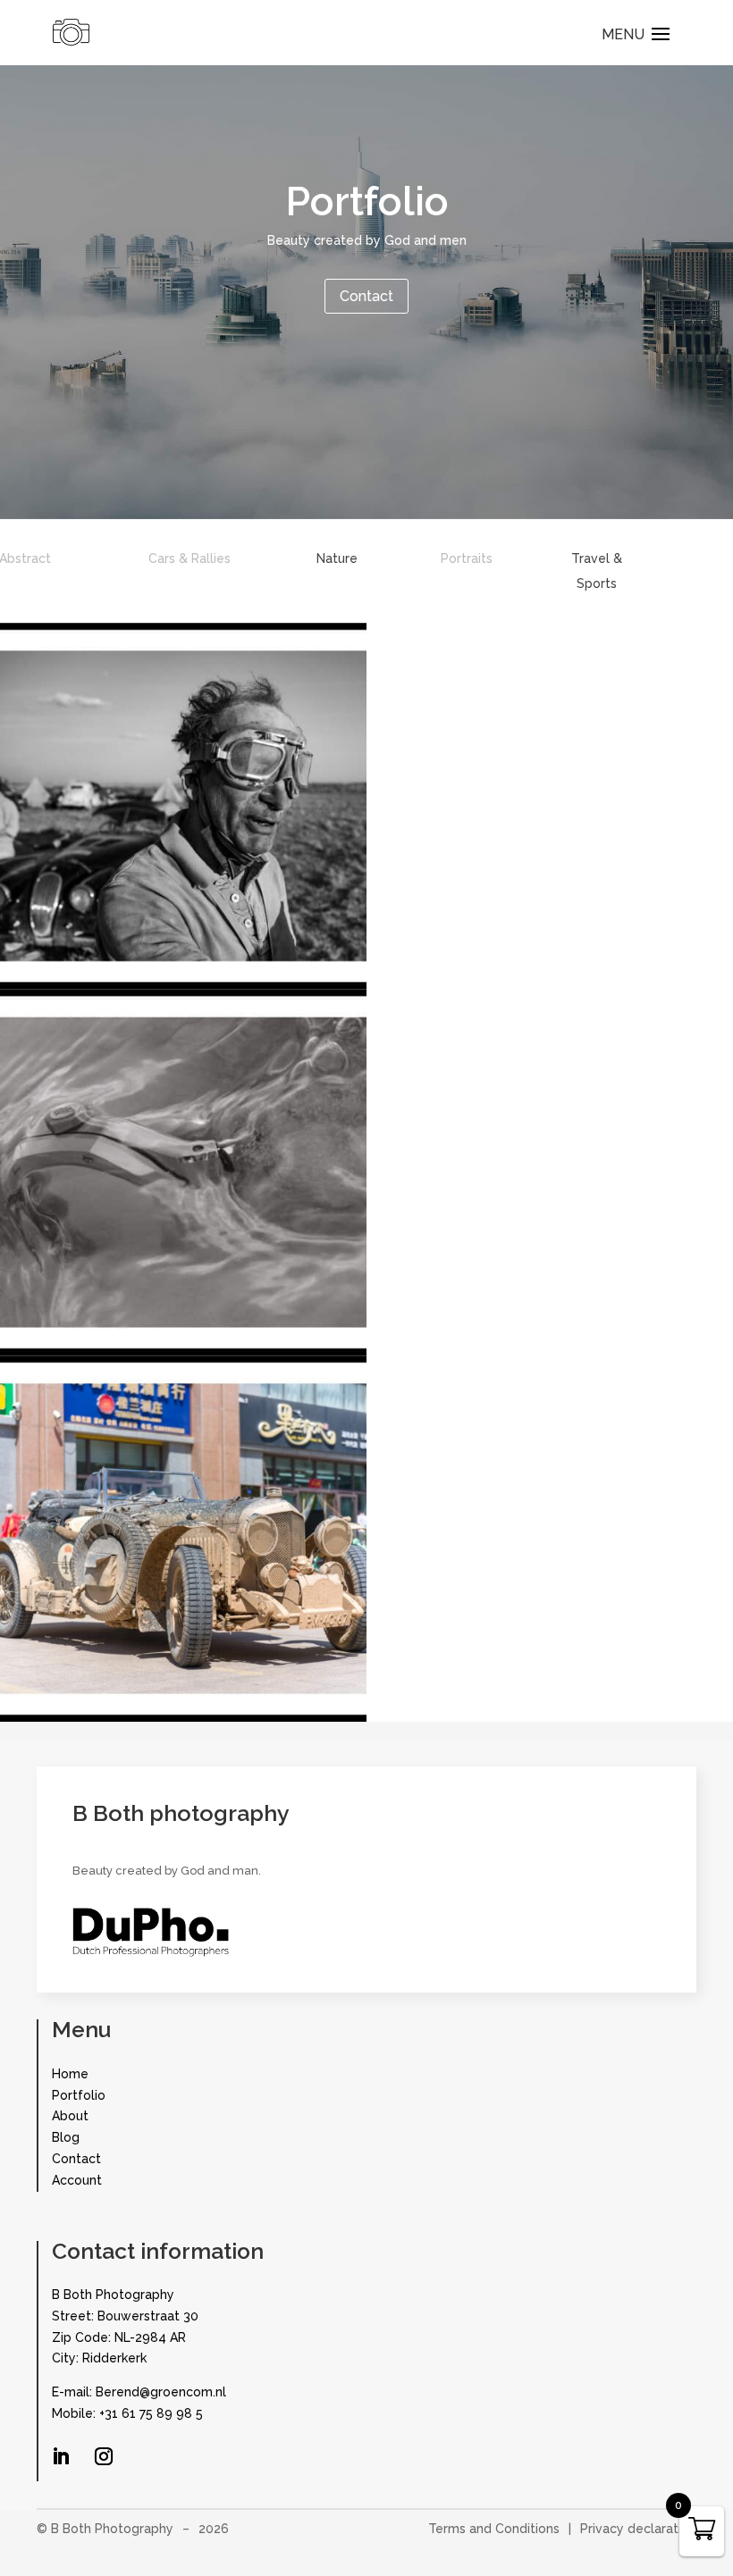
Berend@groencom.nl (161, 2392)
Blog (66, 2137)
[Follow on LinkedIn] (61, 2456)
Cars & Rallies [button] (190, 558)
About (70, 2116)
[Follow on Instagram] (104, 2456)
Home (70, 2074)
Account (77, 2180)
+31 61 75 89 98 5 (151, 2413)
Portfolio (79, 2095)
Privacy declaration (638, 2529)
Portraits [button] (467, 558)
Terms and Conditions (494, 2529)
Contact (366, 296)
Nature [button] (337, 558)
